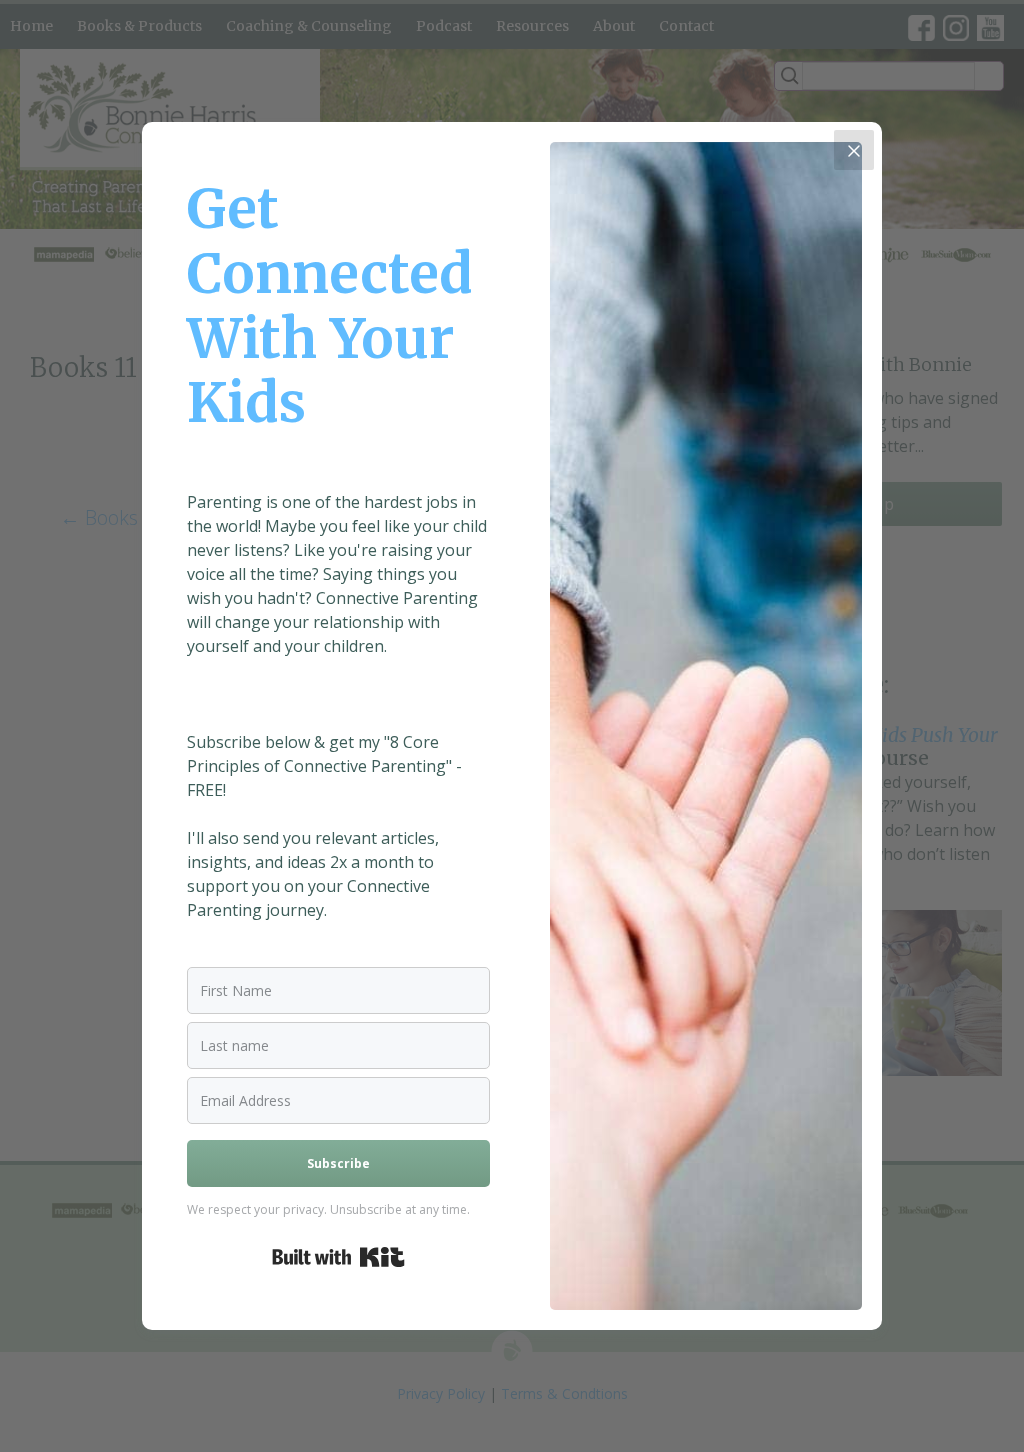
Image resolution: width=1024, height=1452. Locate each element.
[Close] (854, 150)
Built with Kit (338, 1257)
